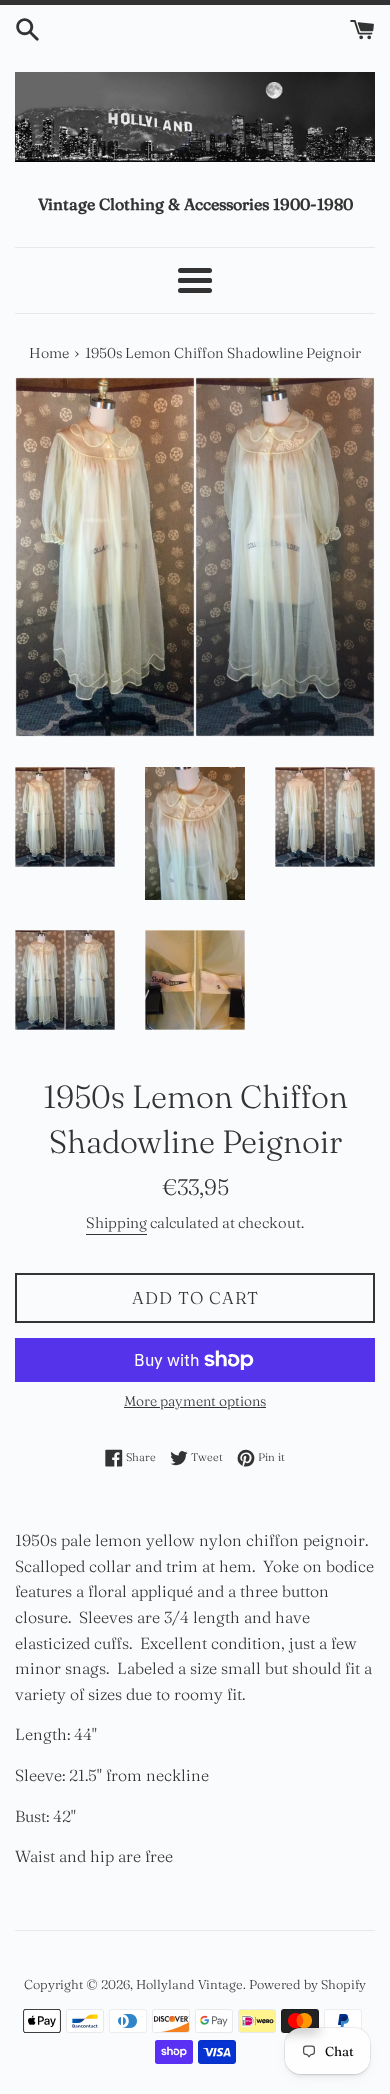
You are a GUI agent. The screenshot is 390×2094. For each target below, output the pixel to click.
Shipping (116, 1222)
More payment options (195, 1401)
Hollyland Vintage (189, 1984)
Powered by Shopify (307, 1984)
